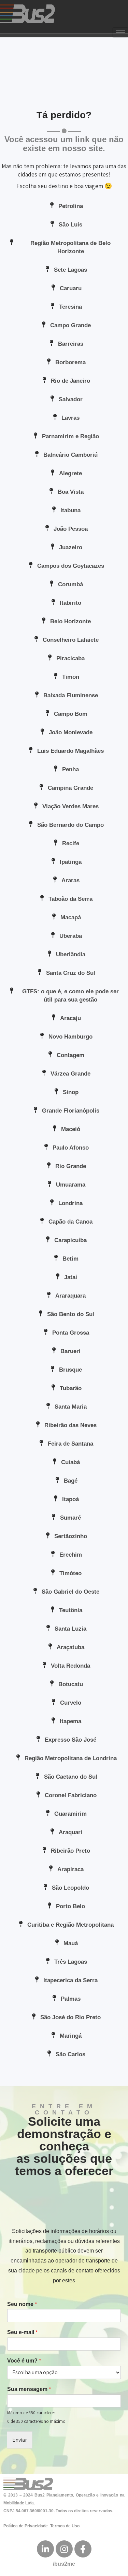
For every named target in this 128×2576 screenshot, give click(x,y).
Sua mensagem (29, 2389)
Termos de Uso (65, 2526)
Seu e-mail (23, 2332)
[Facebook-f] (83, 2549)
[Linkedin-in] (45, 2549)
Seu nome (22, 2304)
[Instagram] (64, 2549)
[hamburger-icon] (120, 32)
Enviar (20, 2440)
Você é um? (24, 2361)
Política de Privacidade (26, 2526)
